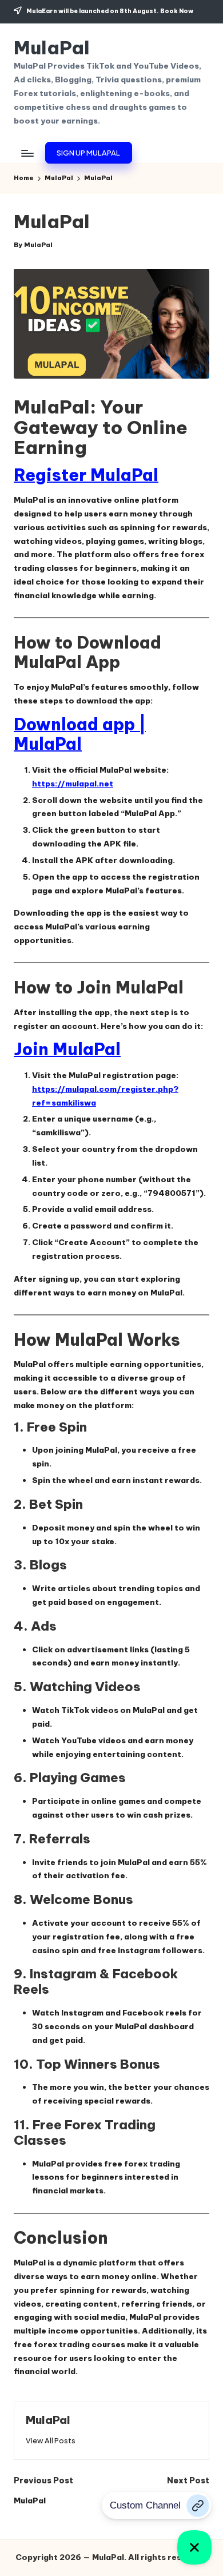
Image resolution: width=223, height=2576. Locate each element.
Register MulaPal (86, 475)
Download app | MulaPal (80, 734)
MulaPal (52, 48)
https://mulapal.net (73, 784)
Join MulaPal (67, 1049)
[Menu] (27, 153)
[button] (88, 153)
